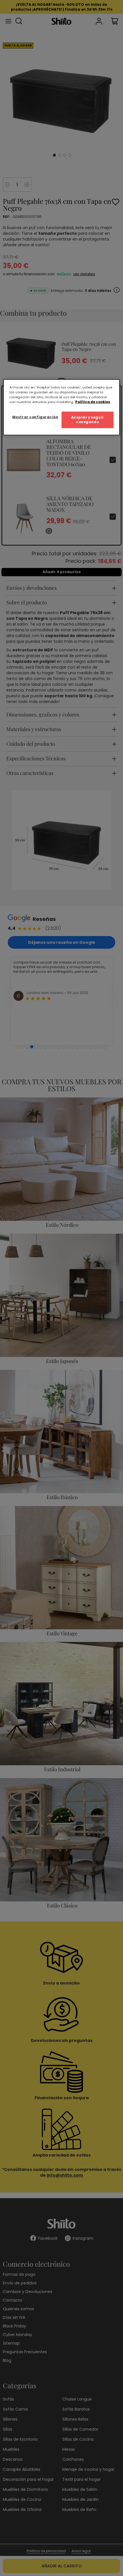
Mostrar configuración (35, 417)
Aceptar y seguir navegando (88, 420)
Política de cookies (93, 402)
